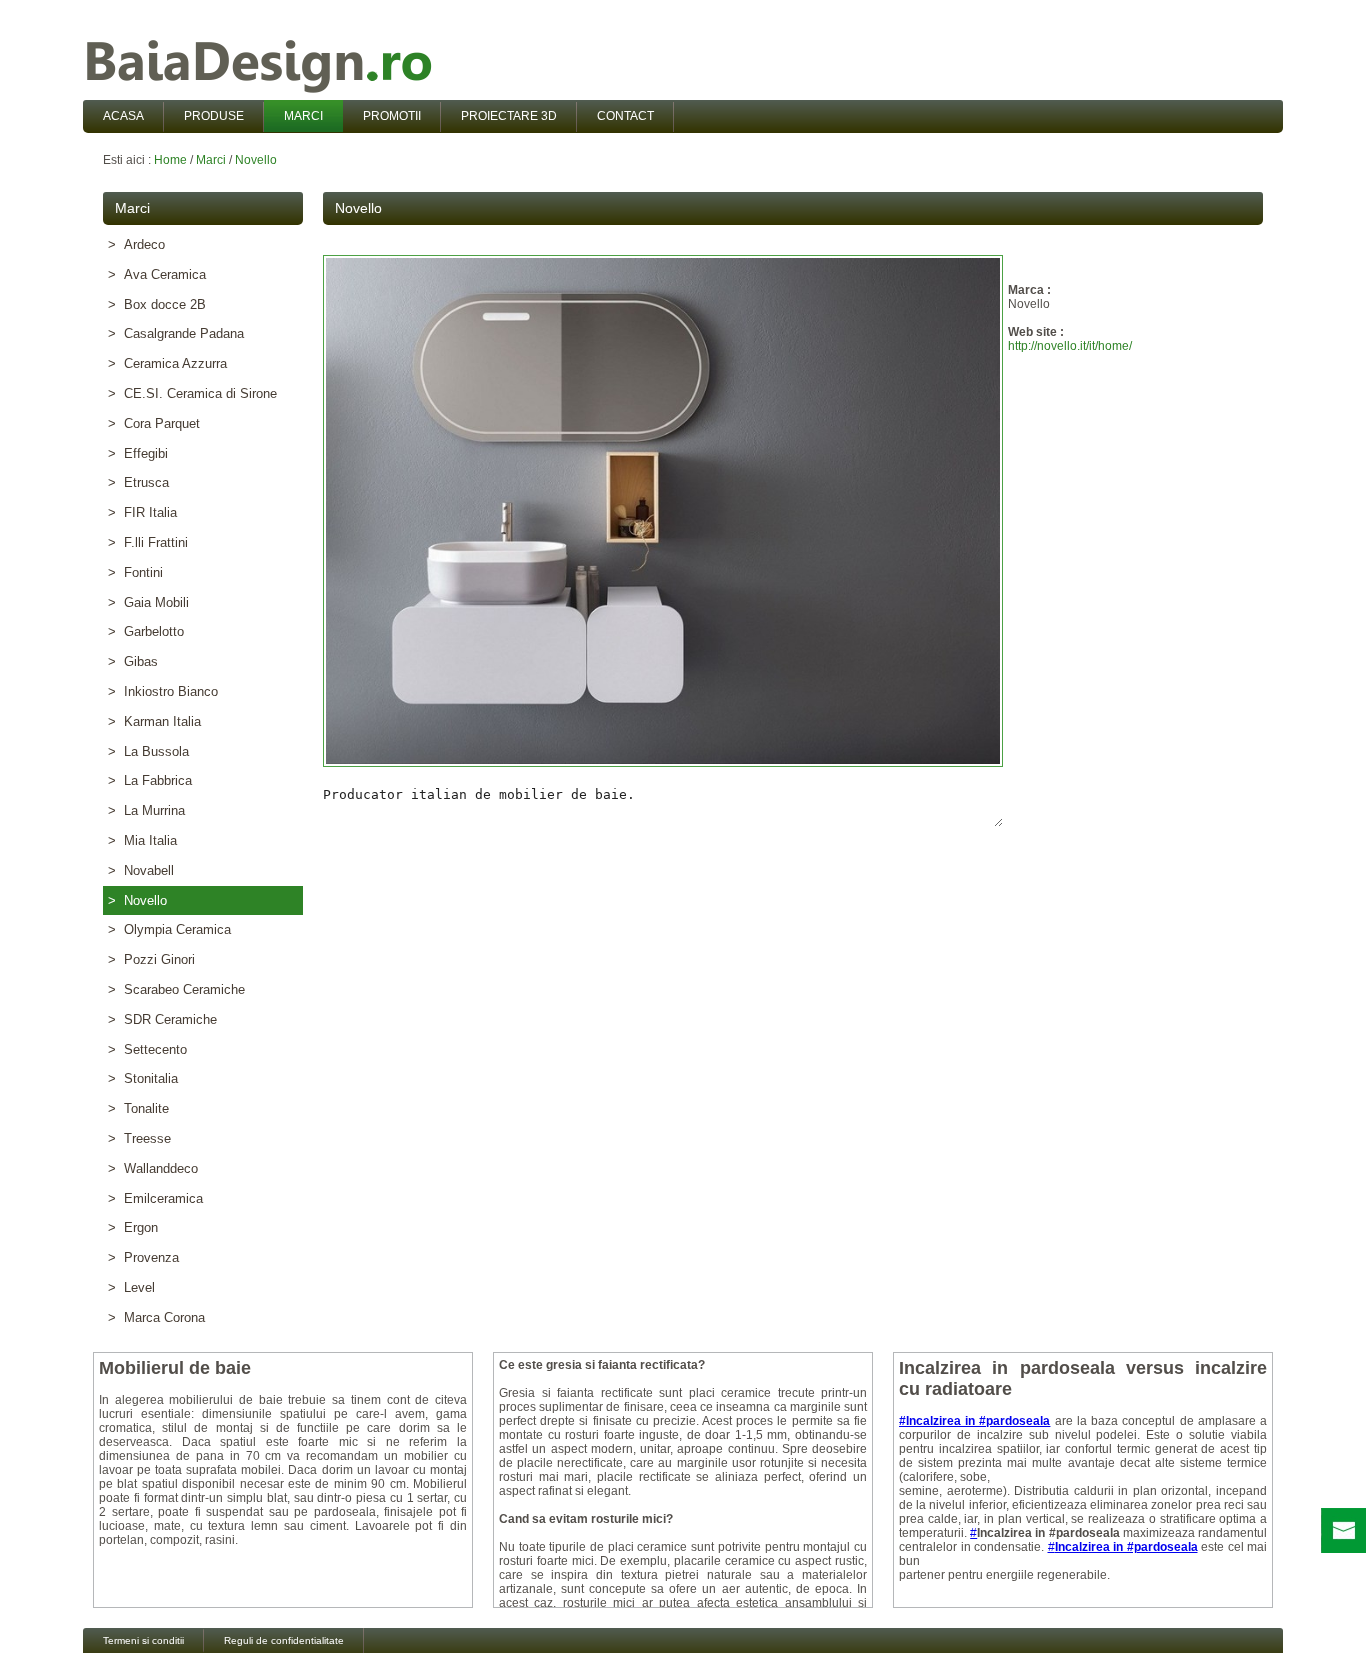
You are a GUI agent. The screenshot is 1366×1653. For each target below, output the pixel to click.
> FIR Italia (142, 512)
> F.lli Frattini (148, 542)
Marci (211, 160)
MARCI (303, 116)
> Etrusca (138, 482)
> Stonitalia (143, 1078)
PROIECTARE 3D (509, 116)
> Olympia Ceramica (169, 929)
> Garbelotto (146, 631)
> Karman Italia (154, 721)
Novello (256, 160)
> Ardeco (136, 244)
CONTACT (625, 116)
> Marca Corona (156, 1317)
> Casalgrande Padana (176, 333)
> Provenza (143, 1257)
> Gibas (133, 661)
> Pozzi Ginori (151, 959)
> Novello (137, 900)
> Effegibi (138, 453)
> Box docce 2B (157, 304)
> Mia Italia (142, 840)
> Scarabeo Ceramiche (176, 989)
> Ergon (133, 1227)
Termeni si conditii (143, 1640)
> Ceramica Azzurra (167, 363)
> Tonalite (138, 1108)
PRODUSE (214, 116)
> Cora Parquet (154, 423)
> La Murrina (146, 810)
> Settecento (147, 1049)
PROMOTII (392, 116)
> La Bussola (148, 751)
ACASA (123, 116)
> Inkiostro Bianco (163, 691)
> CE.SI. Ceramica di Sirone (192, 393)
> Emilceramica (155, 1198)
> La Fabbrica (150, 780)
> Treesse (139, 1138)
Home (170, 160)
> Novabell (141, 870)
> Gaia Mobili (148, 602)
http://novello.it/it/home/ (1070, 346)
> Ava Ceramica (157, 274)
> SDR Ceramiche (162, 1019)
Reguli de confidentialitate (284, 1640)
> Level (131, 1287)
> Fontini (135, 572)
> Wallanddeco (153, 1168)
